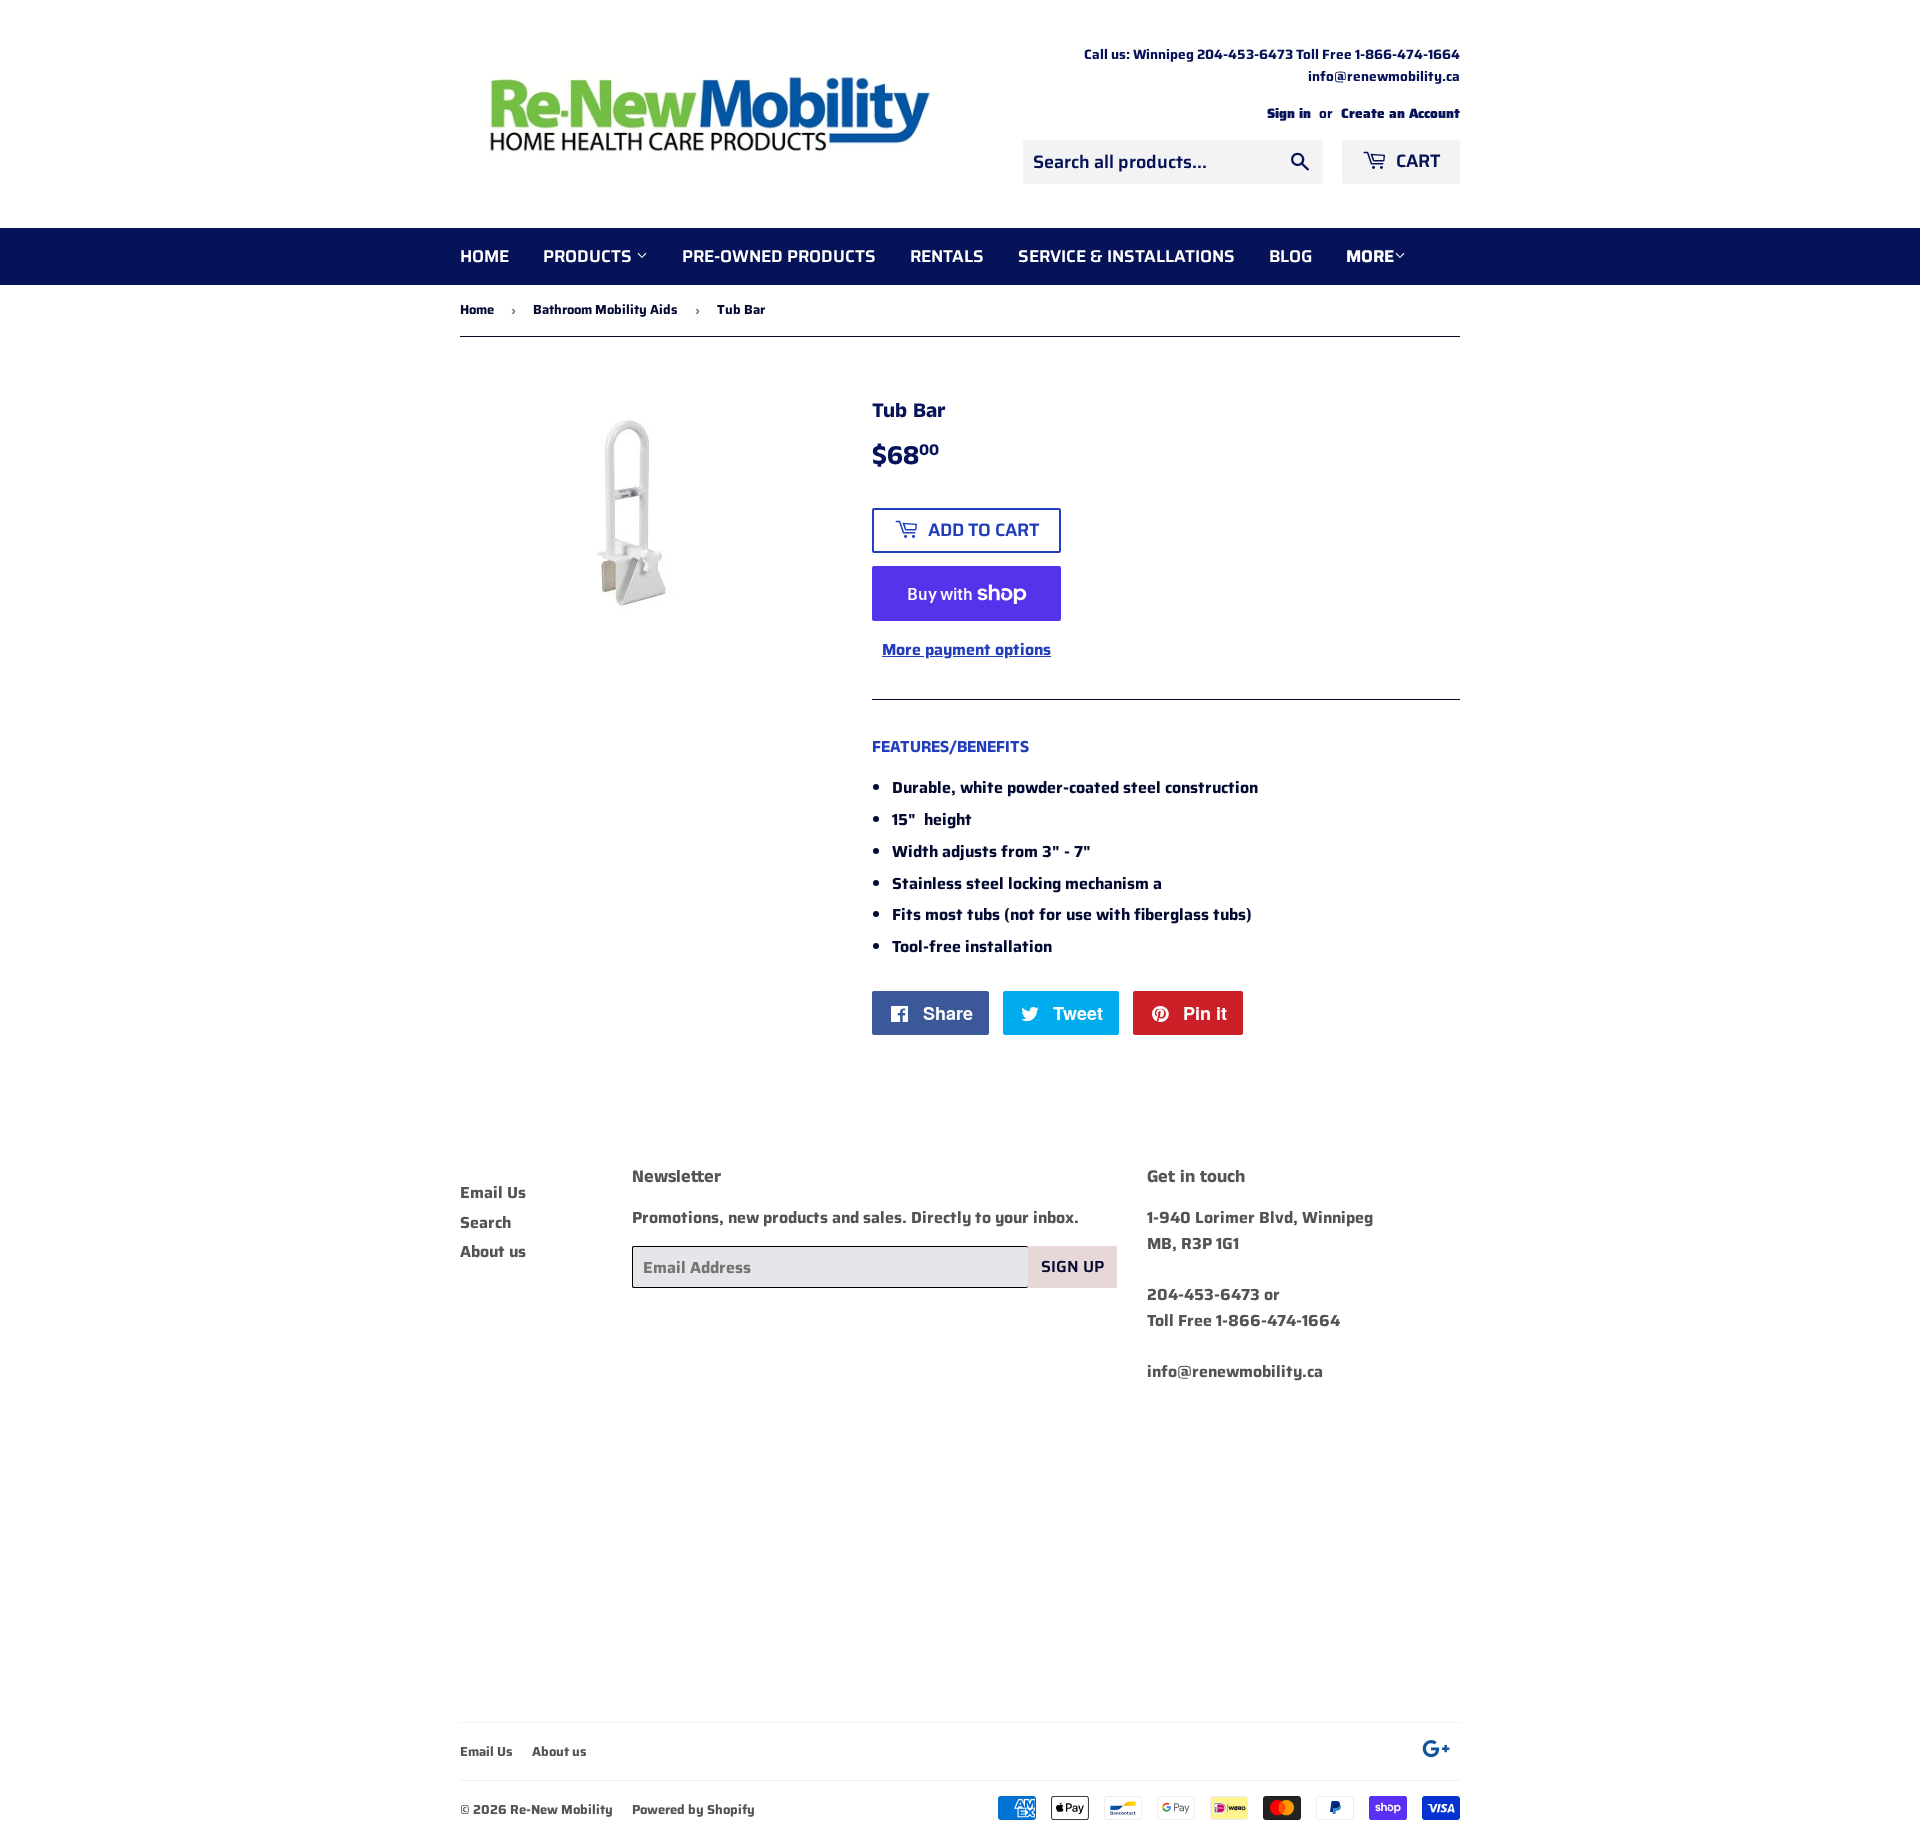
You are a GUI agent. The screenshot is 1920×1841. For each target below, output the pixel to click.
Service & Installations (1126, 256)
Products (589, 256)
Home (484, 256)
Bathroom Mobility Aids (605, 309)
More (1370, 256)
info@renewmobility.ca (1235, 1371)
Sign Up (1072, 1266)
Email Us (493, 1192)
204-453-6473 (1203, 1294)
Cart (1416, 161)
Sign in (1289, 113)
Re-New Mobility (561, 1809)
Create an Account (1400, 113)
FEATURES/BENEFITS (950, 747)
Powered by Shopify (693, 1809)
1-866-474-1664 (1278, 1320)
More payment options (966, 649)
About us (493, 1251)
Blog (1290, 256)
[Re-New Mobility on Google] (1436, 1751)
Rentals (947, 256)
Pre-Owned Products (779, 256)
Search (485, 1222)
